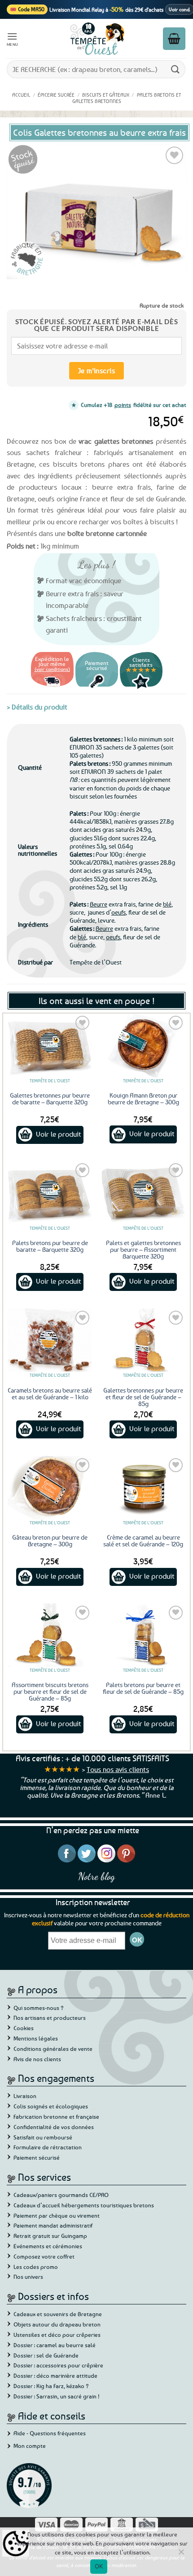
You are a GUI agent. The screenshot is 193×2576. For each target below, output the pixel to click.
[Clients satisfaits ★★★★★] (141, 688)
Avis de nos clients (37, 2059)
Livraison (25, 2096)
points (123, 405)
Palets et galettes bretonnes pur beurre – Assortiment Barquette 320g (143, 1249)
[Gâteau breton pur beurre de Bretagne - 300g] (50, 1488)
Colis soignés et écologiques (51, 2106)
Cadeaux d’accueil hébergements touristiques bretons (84, 2205)
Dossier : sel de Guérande (46, 2355)
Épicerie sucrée (56, 95)
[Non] (181, 2554)
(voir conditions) (52, 669)
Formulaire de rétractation (48, 2147)
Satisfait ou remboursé (43, 2137)
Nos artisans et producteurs (50, 2018)
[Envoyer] (175, 69)
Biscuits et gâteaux (106, 95)
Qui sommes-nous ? (39, 2008)
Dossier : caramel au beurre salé (55, 2345)
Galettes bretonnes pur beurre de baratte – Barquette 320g (50, 1098)
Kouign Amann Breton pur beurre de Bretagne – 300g (143, 1098)
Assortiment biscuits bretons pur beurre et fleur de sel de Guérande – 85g (50, 1691)
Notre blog (96, 1876)
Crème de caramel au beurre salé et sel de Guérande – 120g (143, 1540)
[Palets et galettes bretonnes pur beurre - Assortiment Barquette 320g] (143, 1193)
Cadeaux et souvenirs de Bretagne (58, 2314)
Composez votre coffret (44, 2256)
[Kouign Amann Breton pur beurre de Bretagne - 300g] (143, 1045)
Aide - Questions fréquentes (50, 2433)
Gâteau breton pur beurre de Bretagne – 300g (50, 1540)
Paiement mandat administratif (53, 2225)
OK (99, 2566)
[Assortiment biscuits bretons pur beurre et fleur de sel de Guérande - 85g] (50, 1635)
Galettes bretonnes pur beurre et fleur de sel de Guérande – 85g (143, 1397)
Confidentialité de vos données (54, 2127)
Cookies (24, 2028)
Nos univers (28, 2277)
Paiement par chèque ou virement (57, 2215)
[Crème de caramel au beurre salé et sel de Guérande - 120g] (143, 1488)
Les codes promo (36, 2267)
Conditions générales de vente (53, 2049)
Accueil (21, 95)
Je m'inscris (97, 371)
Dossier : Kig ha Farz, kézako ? (51, 2386)
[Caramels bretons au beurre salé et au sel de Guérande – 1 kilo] (50, 1340)
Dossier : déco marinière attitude (55, 2375)
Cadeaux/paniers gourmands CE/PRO (61, 2195)
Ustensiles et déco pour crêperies (57, 2335)
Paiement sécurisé (37, 2157)
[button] (13, 38)
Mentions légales (36, 2038)
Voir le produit (59, 1134)
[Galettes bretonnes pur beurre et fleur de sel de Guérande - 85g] (143, 1340)
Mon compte (30, 2446)
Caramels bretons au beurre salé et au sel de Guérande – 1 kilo (50, 1393)
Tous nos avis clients (118, 1769)
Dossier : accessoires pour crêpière (58, 2365)
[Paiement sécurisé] (97, 688)
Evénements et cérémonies (48, 2246)
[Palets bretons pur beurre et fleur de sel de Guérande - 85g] (143, 1635)
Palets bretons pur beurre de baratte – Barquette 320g (50, 1246)
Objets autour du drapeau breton (57, 2324)
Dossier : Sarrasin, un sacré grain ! (57, 2396)
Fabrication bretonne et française (56, 2116)
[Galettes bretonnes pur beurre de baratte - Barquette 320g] (50, 1045)
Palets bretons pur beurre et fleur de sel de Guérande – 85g (143, 1688)
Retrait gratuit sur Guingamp (50, 2236)
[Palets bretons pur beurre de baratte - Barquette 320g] (50, 1193)
